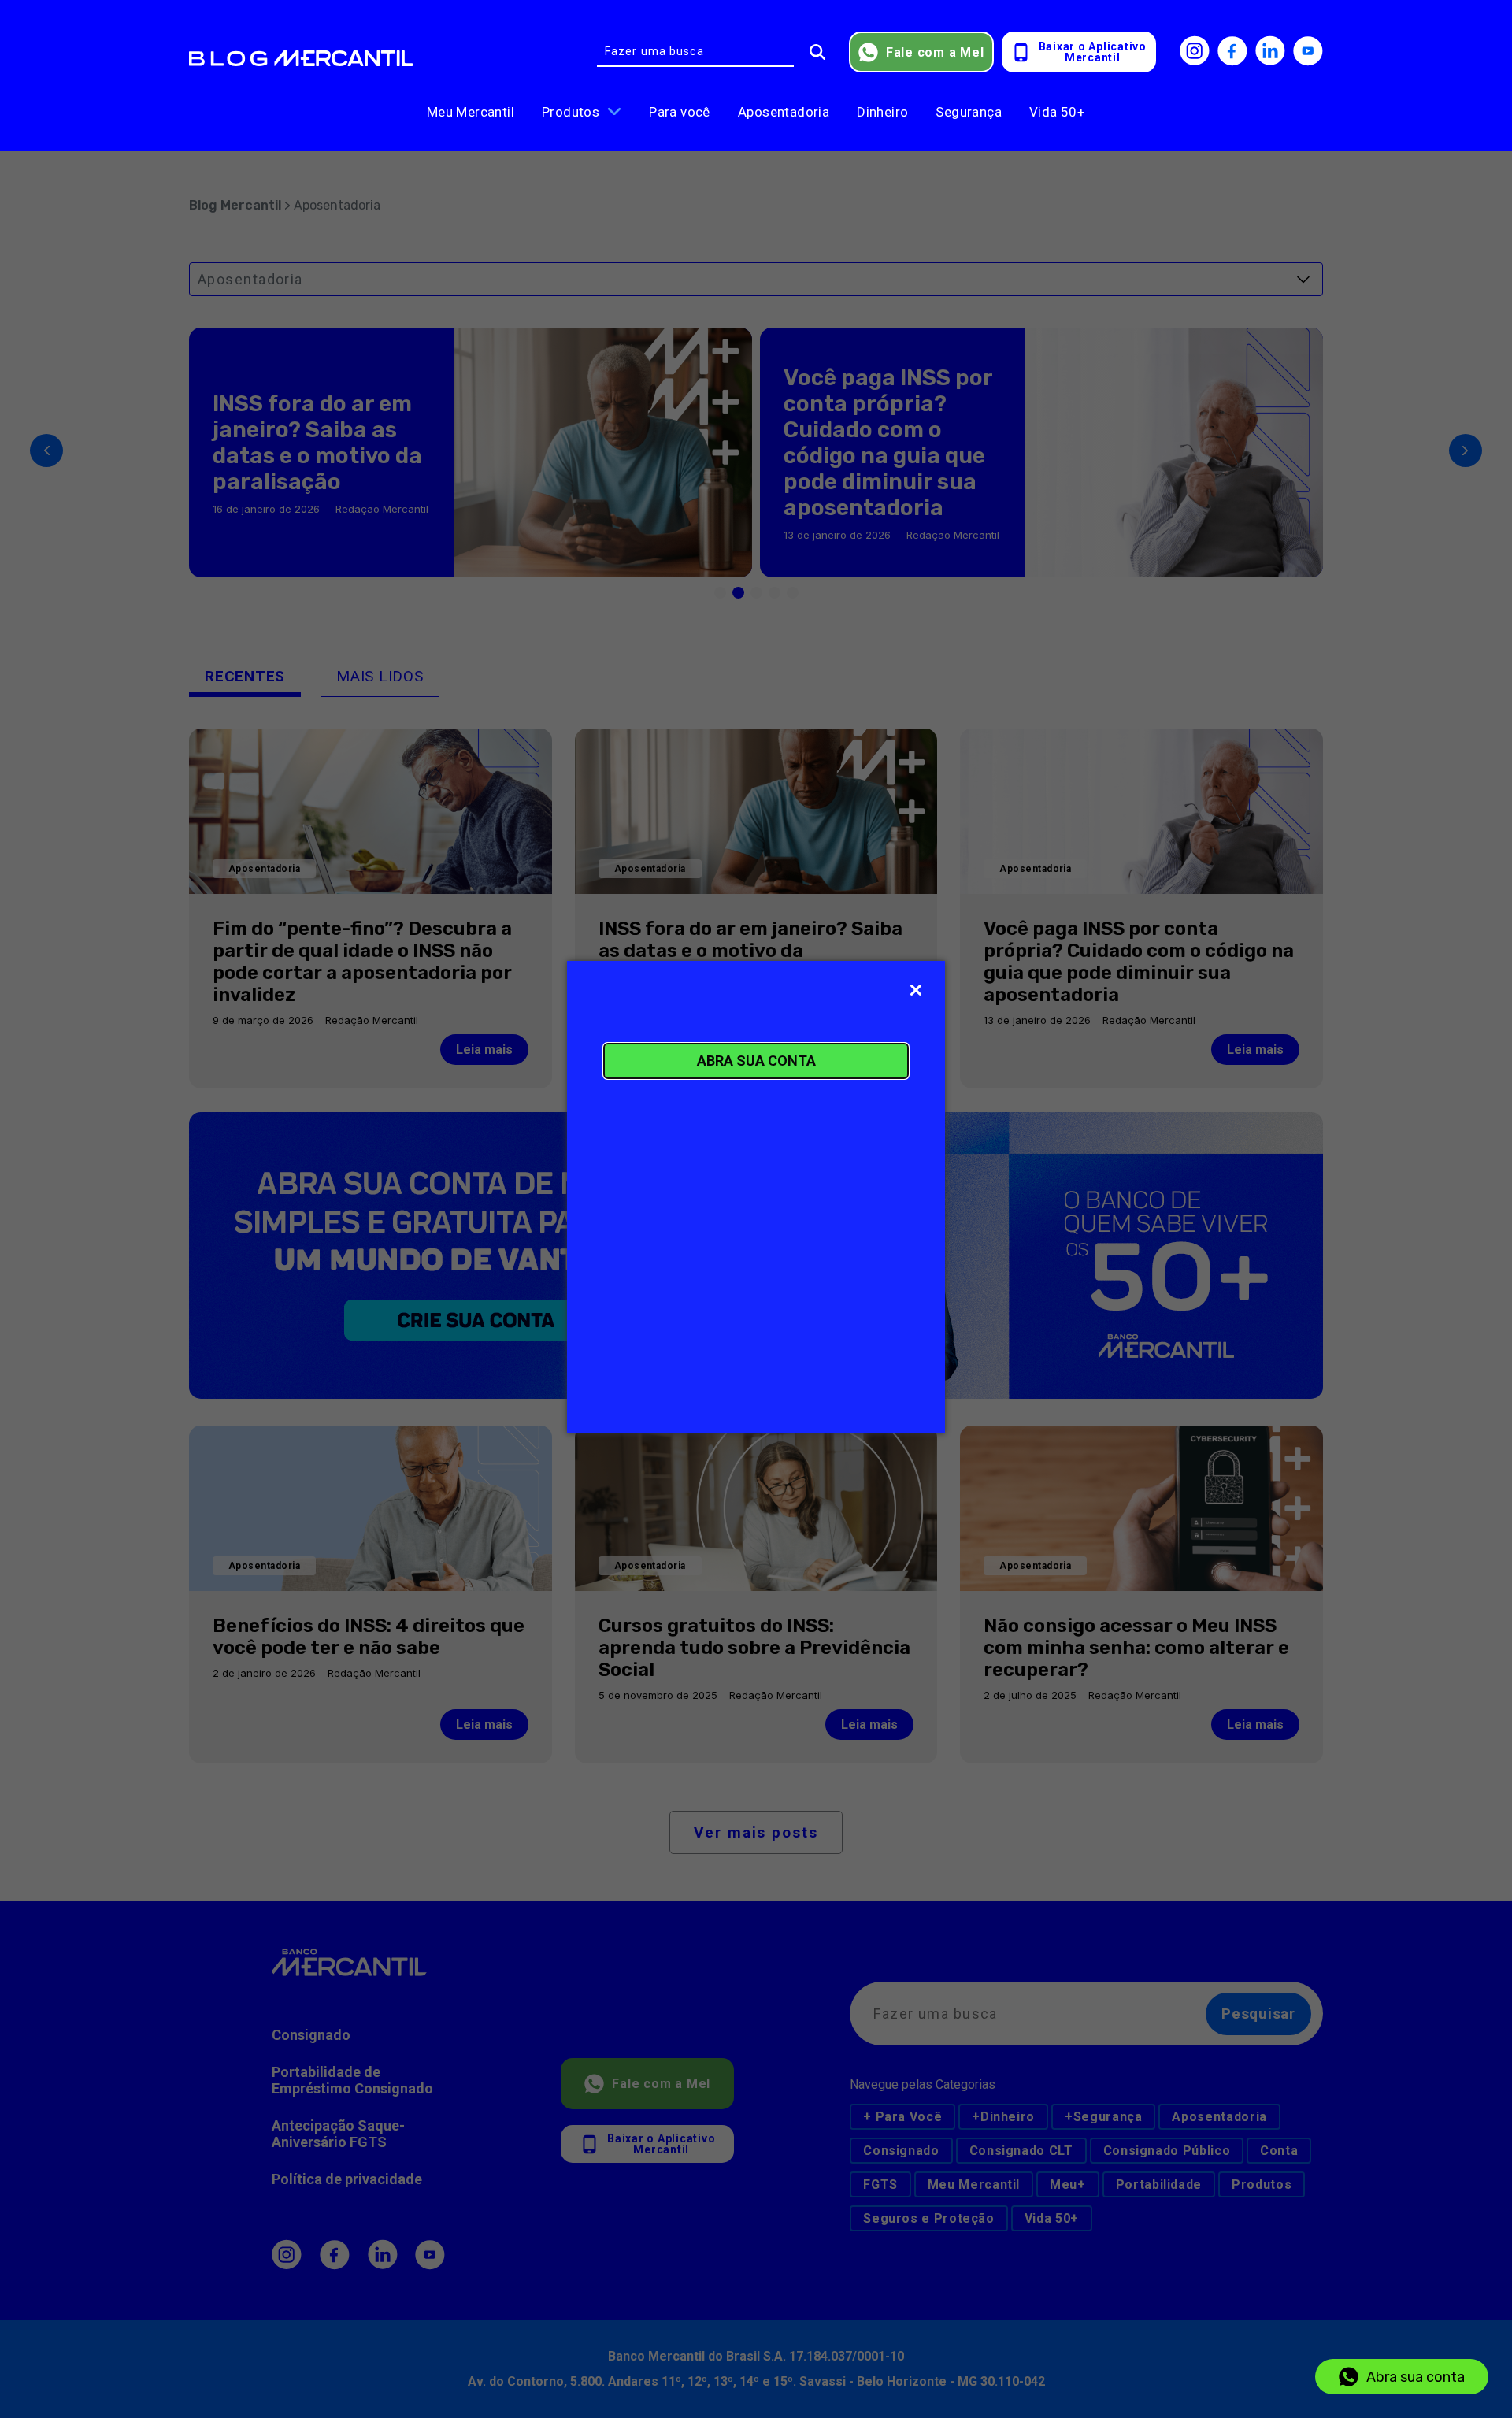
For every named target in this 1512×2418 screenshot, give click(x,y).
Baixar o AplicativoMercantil (1093, 52)
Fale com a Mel (935, 52)
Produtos (571, 112)
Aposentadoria (784, 112)
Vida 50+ (1057, 112)
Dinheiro (882, 112)
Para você (680, 112)
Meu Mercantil (471, 112)
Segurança (969, 112)
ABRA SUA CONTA (756, 1061)
